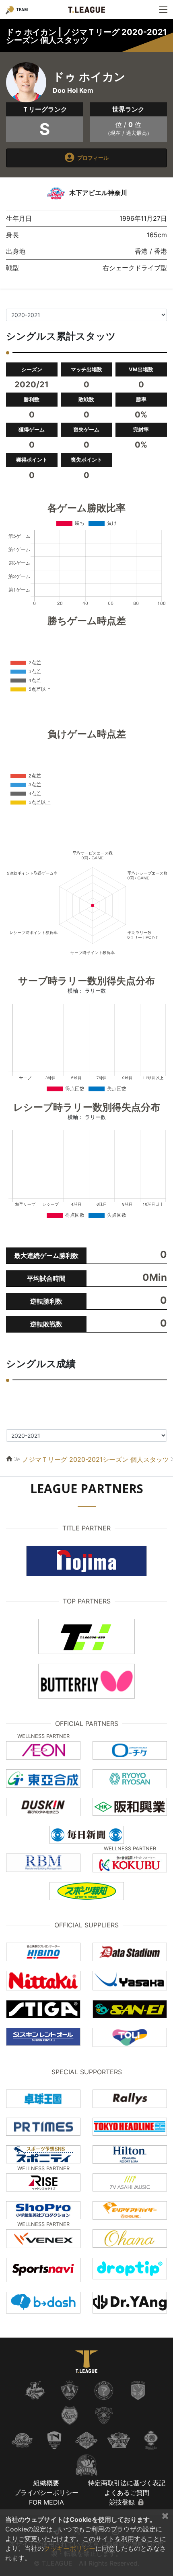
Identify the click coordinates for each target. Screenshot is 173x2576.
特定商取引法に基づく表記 (127, 2483)
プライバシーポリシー (46, 2493)
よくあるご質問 (127, 2493)
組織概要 (46, 2483)
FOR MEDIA (46, 2502)
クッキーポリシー (70, 2548)
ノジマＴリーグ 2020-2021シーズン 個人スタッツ (96, 1459)
